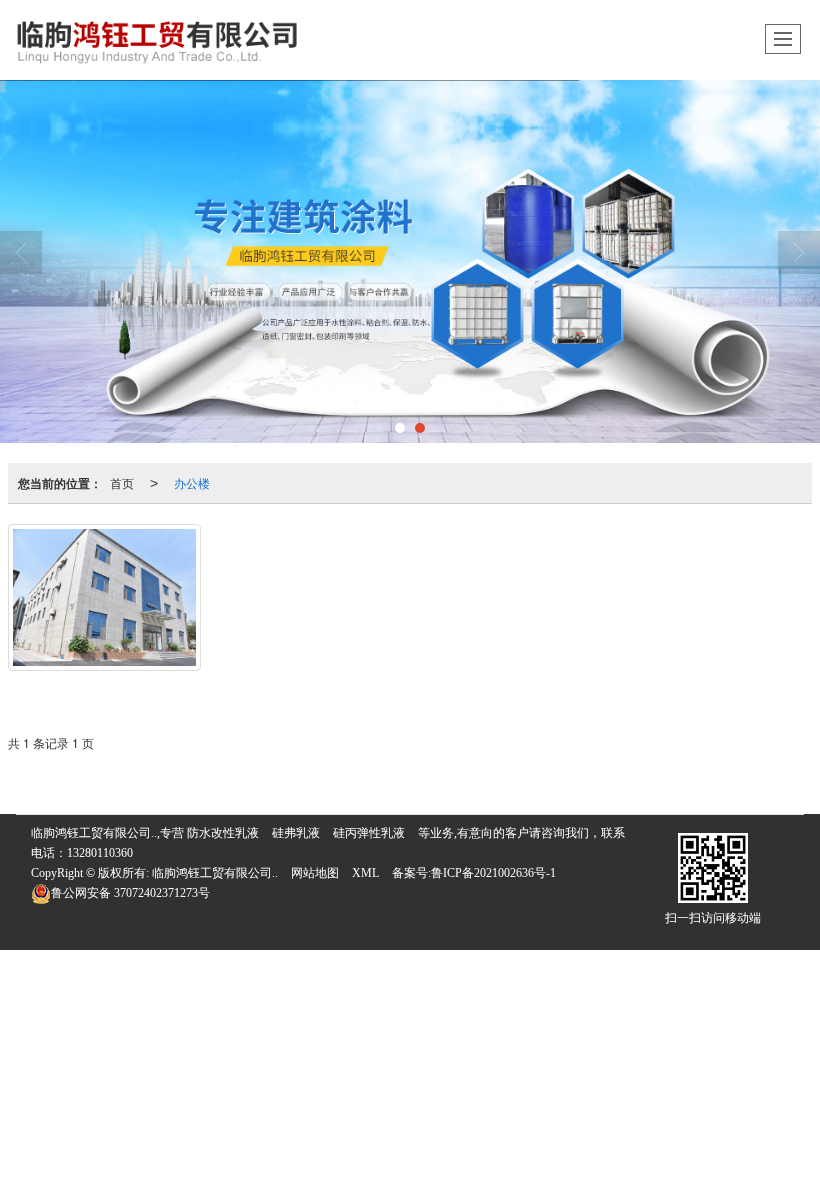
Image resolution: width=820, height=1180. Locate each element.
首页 (122, 482)
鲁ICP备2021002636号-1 (493, 873)
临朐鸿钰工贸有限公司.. (215, 873)
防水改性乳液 (223, 833)
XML (365, 873)
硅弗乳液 (296, 833)
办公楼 (192, 482)
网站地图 (315, 873)
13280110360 (100, 853)
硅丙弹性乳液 (369, 833)
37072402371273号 (130, 893)
